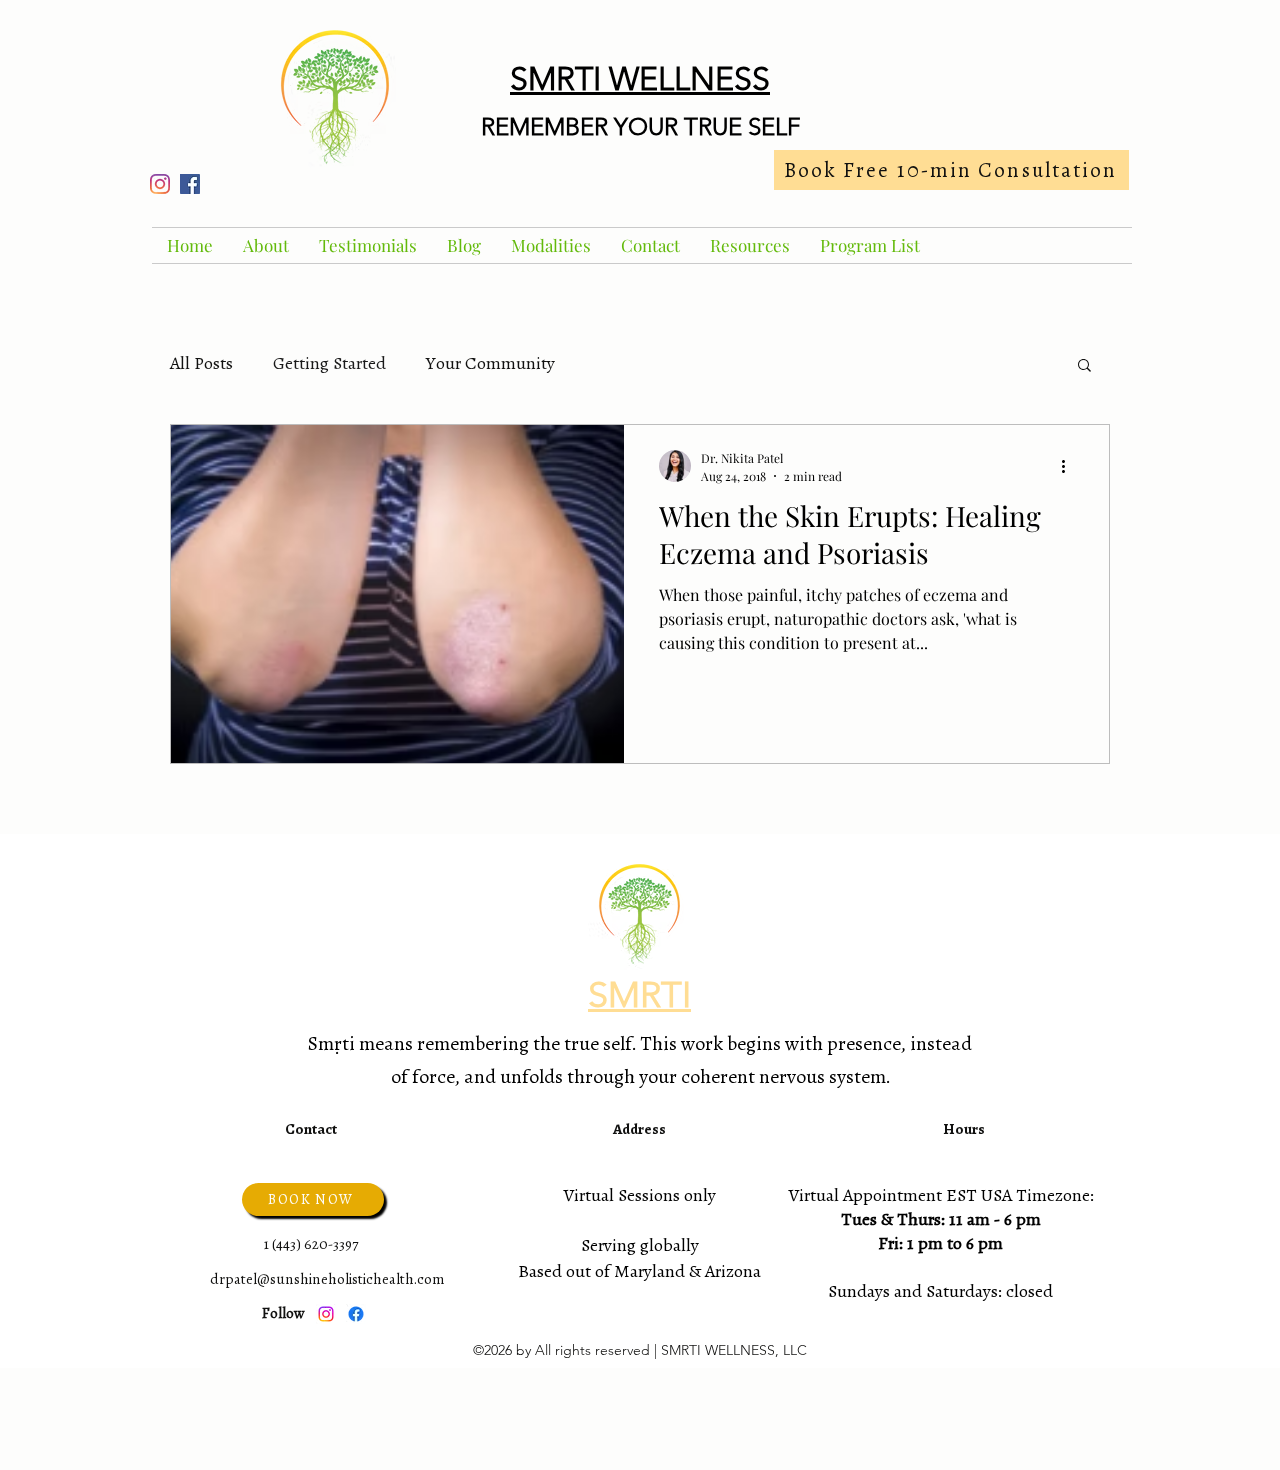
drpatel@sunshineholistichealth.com (327, 1279)
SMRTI (639, 994)
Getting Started (329, 363)
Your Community (490, 363)
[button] (1084, 366)
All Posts (201, 363)
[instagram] (160, 184)
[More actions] (1070, 466)
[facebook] (190, 184)
